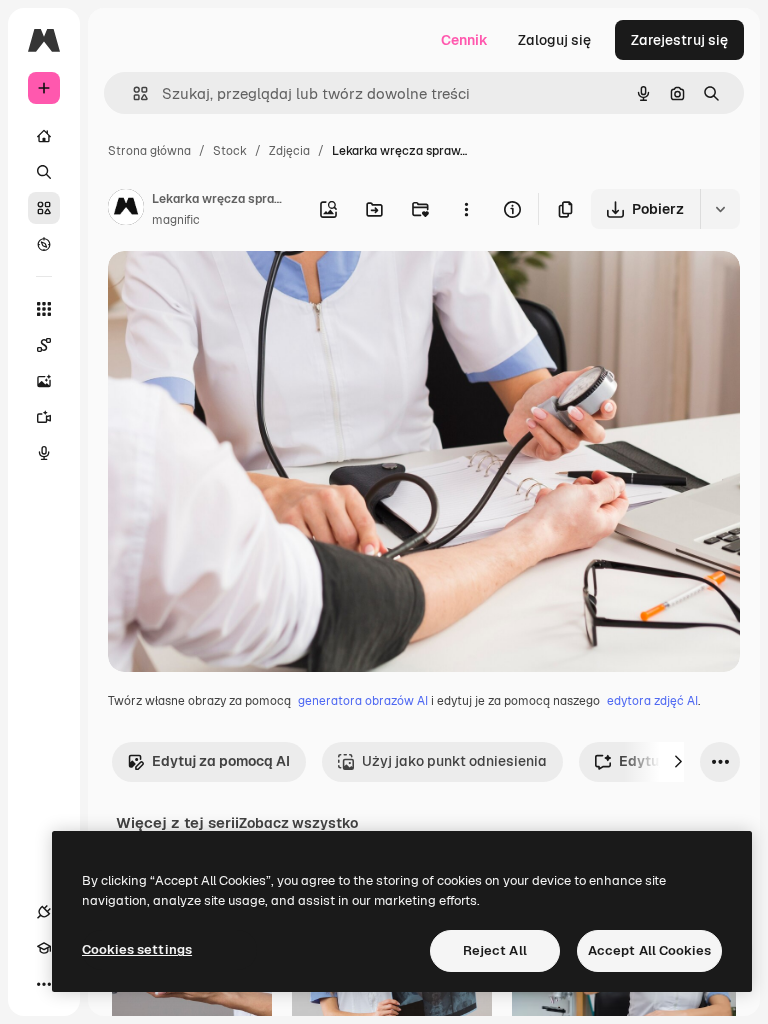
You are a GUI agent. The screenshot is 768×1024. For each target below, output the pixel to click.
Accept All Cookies (649, 950)
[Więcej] (44, 984)
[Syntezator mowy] (44, 453)
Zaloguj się (554, 40)
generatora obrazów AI (363, 701)
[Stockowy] (44, 208)
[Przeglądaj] (44, 244)
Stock (230, 151)
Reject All (495, 950)
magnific (176, 220)
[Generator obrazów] (44, 381)
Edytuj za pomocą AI (221, 761)
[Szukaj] (44, 172)
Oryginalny (246, 289)
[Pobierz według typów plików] (720, 209)
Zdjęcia (289, 151)
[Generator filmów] (44, 417)
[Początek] (44, 136)
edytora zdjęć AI (652, 701)
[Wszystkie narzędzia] (44, 309)
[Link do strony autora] (126, 210)
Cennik (464, 40)
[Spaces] (44, 345)
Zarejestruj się (679, 40)
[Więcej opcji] (466, 209)
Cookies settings (137, 949)
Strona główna (149, 151)
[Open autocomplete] (132, 93)
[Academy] (44, 948)
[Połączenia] (44, 912)
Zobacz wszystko (298, 823)
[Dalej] (678, 762)
